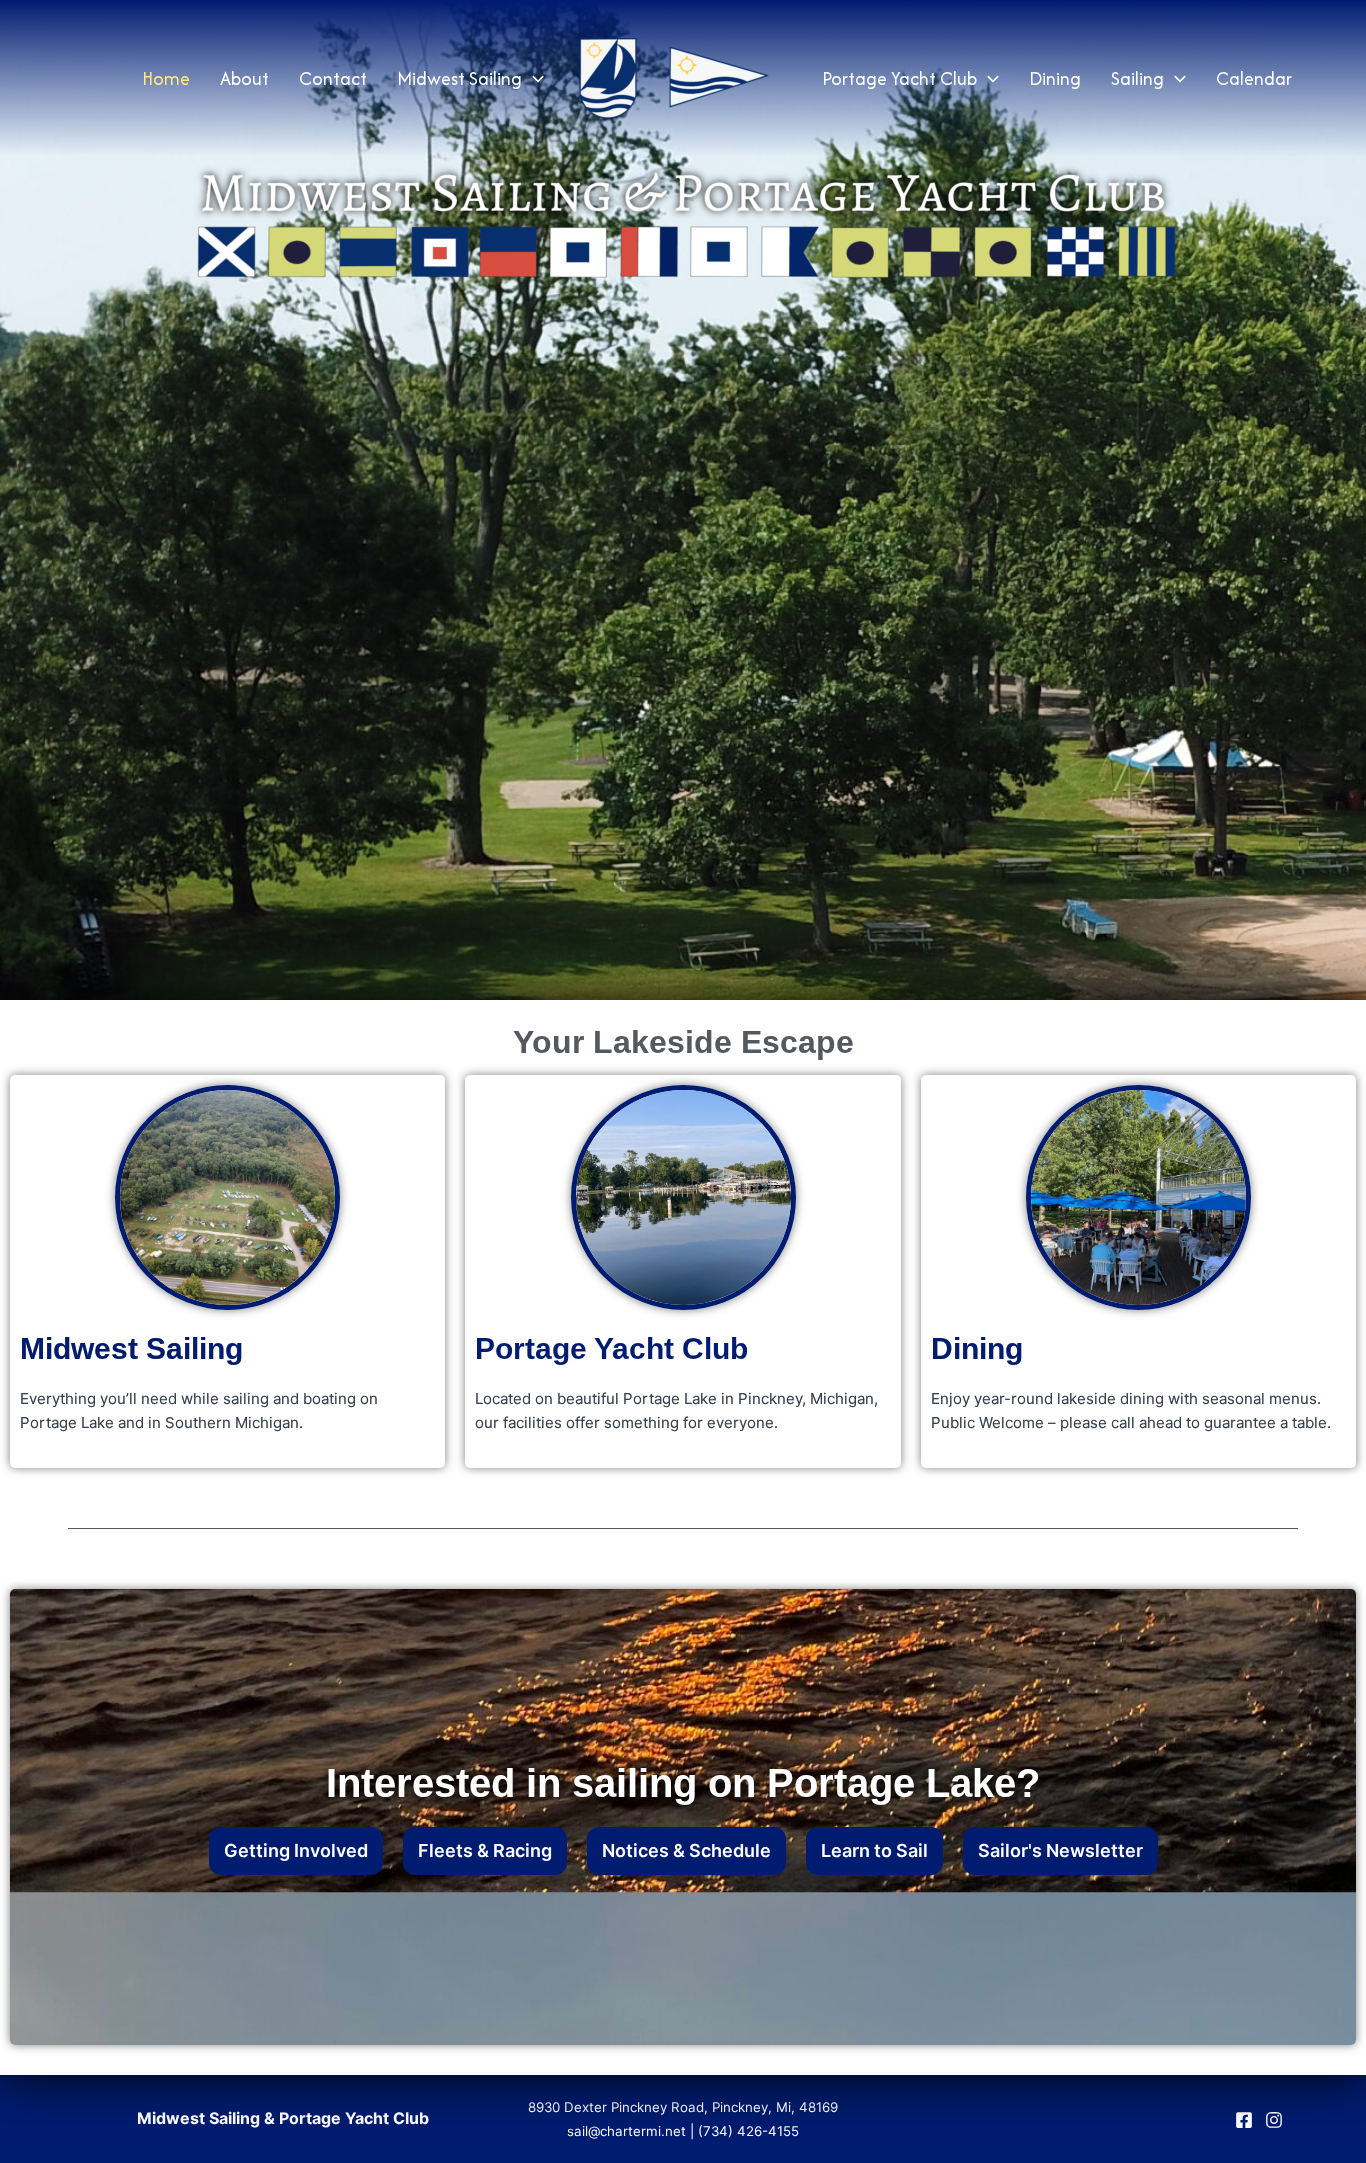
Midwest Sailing (459, 78)
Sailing (1137, 78)
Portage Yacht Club (899, 78)
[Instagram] (1274, 2120)
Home (166, 78)
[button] (533, 79)
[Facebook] (1244, 2120)
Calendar (1254, 78)
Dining (1055, 78)
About (244, 78)
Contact (333, 78)
